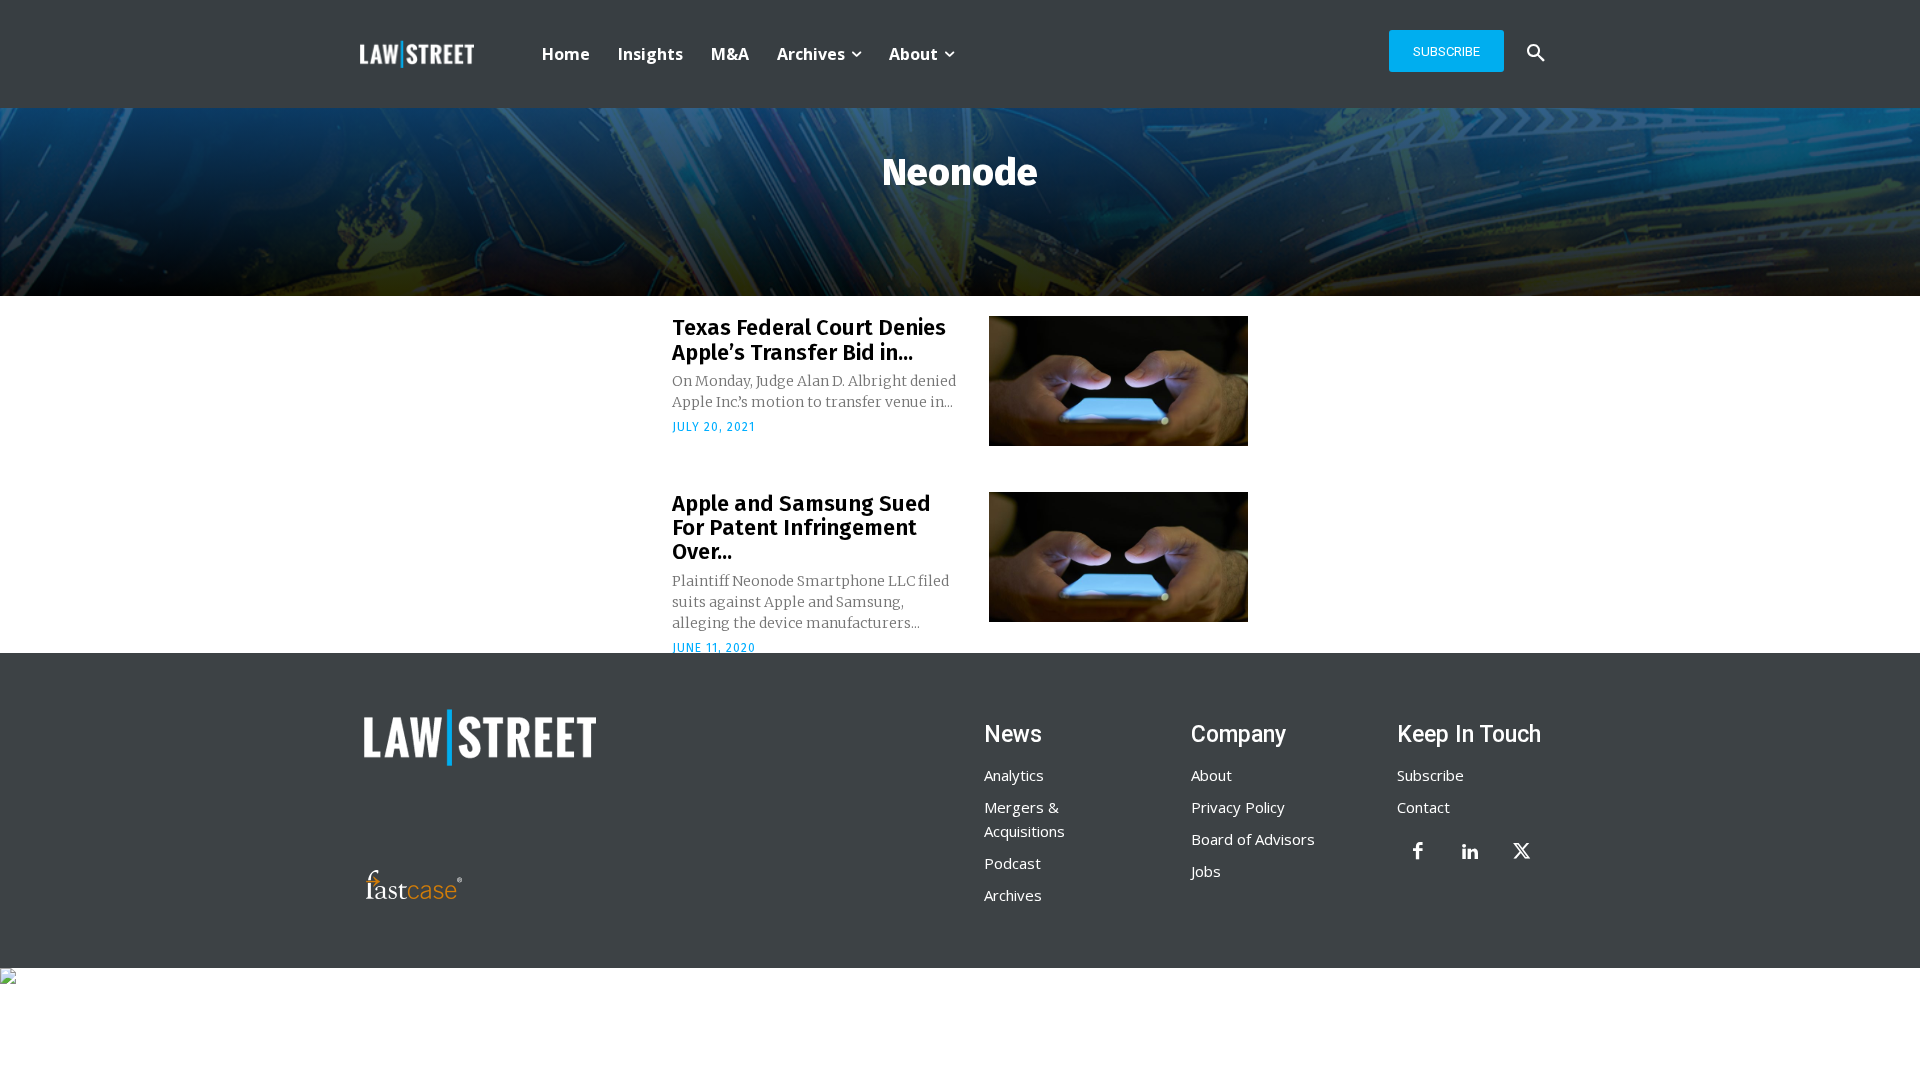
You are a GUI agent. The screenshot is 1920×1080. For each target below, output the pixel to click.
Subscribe (1430, 775)
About (1211, 775)
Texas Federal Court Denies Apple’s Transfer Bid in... (809, 339)
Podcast (1012, 863)
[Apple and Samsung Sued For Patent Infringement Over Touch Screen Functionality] (1118, 557)
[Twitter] (1522, 853)
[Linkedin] (1470, 853)
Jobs (1206, 871)
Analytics (1014, 775)
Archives (1013, 895)
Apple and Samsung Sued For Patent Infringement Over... (801, 527)
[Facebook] (1418, 853)
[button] (1536, 54)
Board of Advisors (1253, 839)
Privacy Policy (1238, 807)
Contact (1423, 807)
